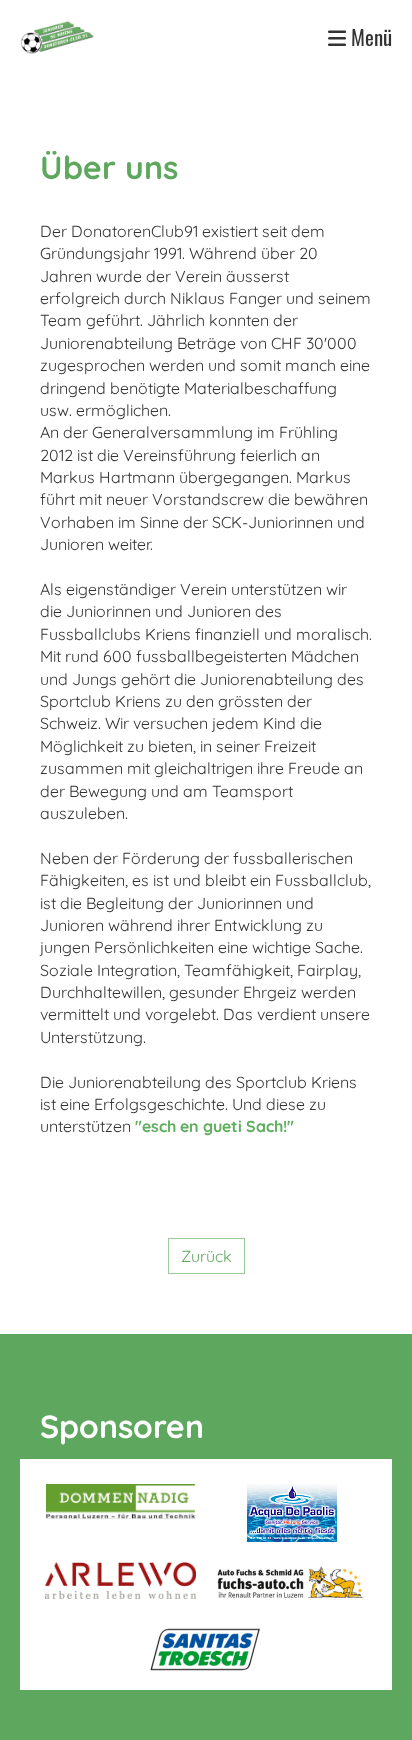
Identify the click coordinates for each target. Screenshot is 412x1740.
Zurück (206, 1256)
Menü (369, 37)
